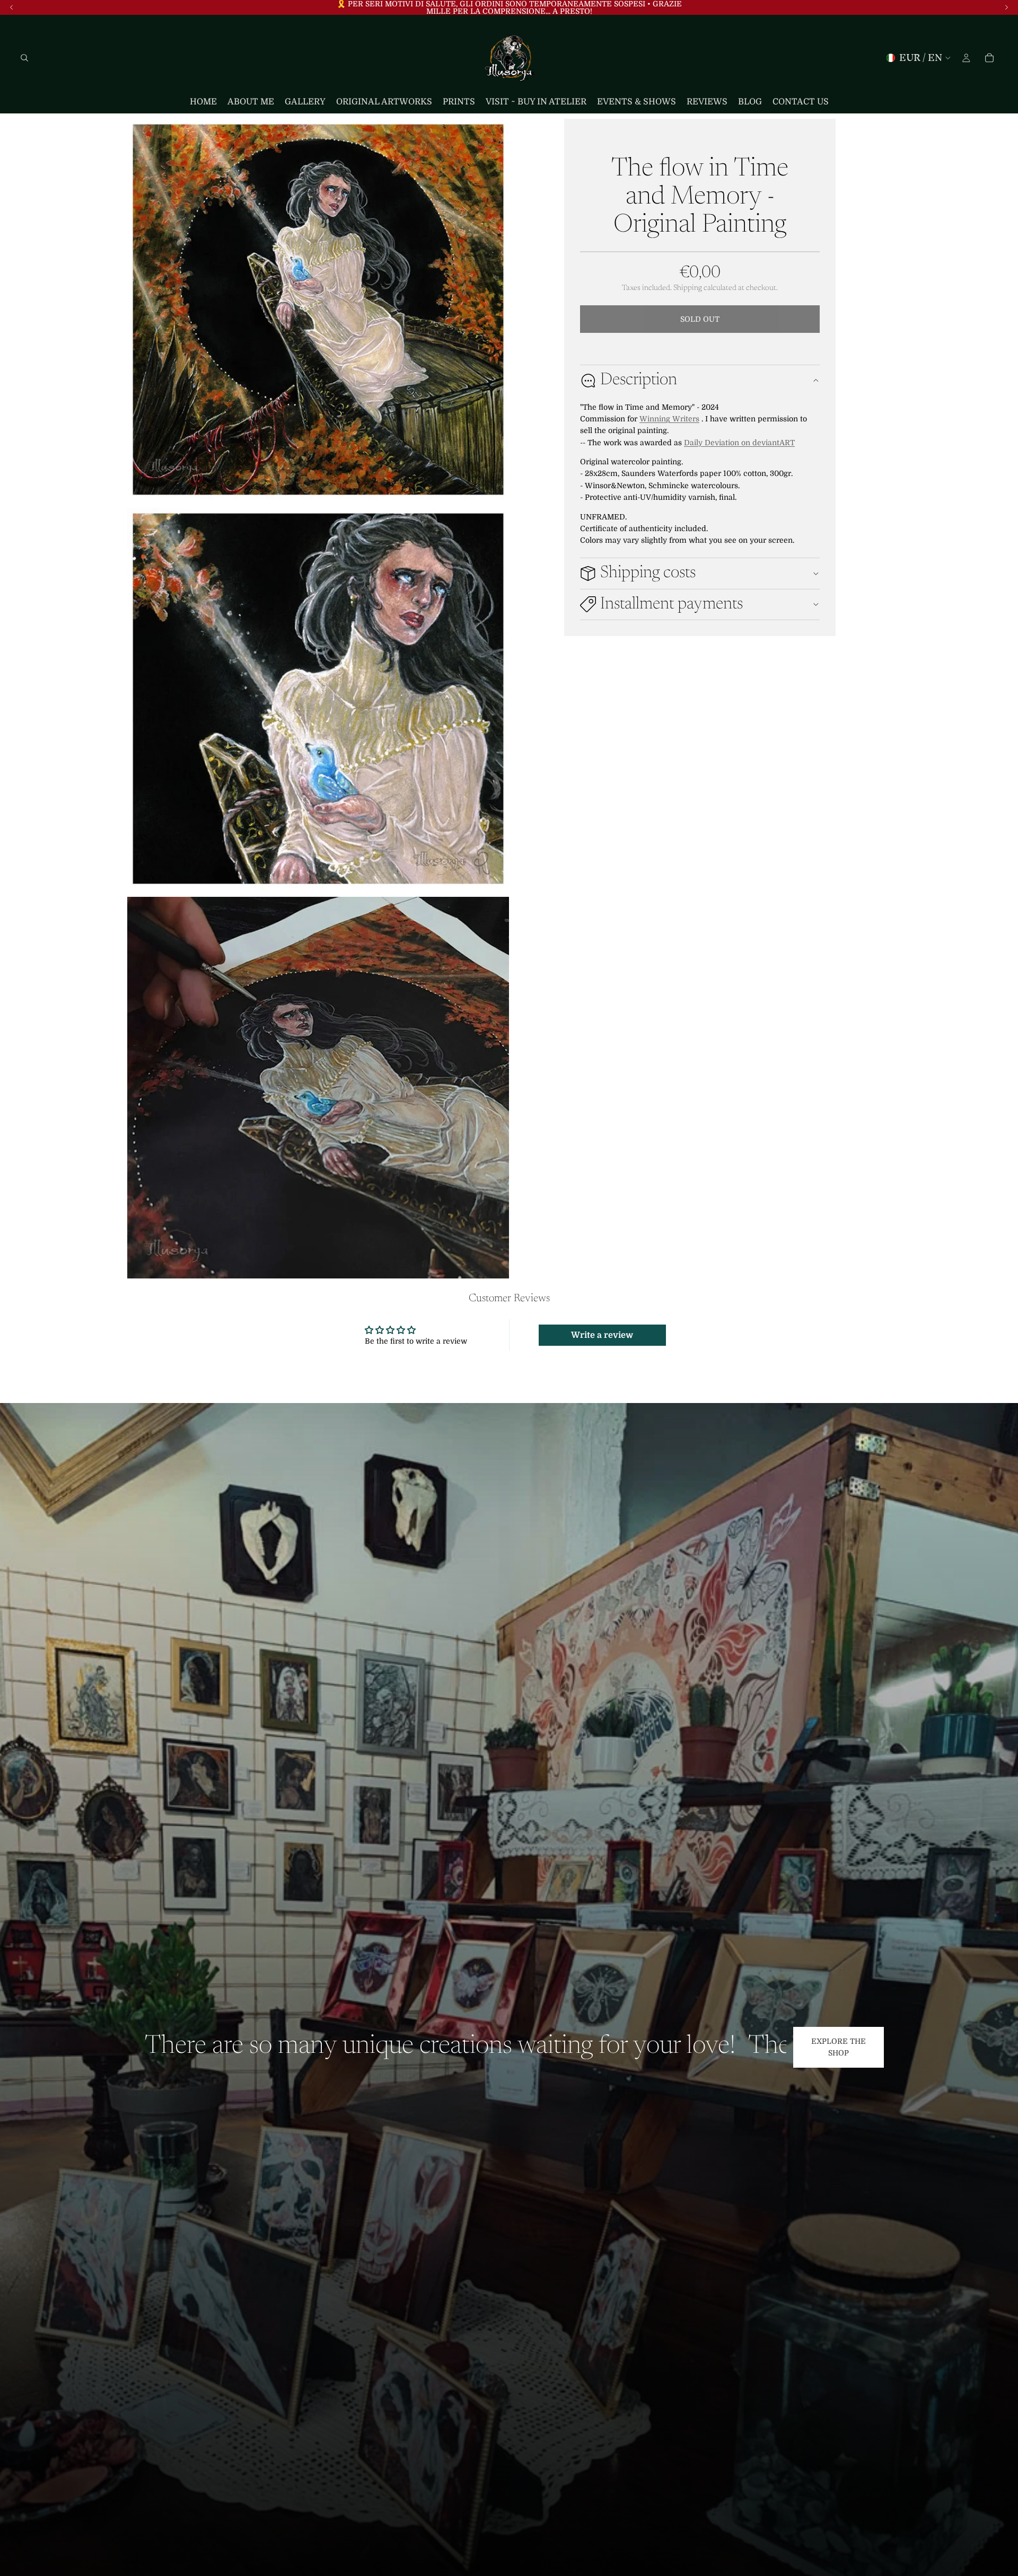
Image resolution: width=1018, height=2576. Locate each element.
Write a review (602, 1335)
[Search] (24, 58)
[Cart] (989, 58)
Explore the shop (839, 2047)
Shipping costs (648, 573)
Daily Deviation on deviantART (739, 443)
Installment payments (672, 604)
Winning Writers (669, 419)
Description (639, 380)
